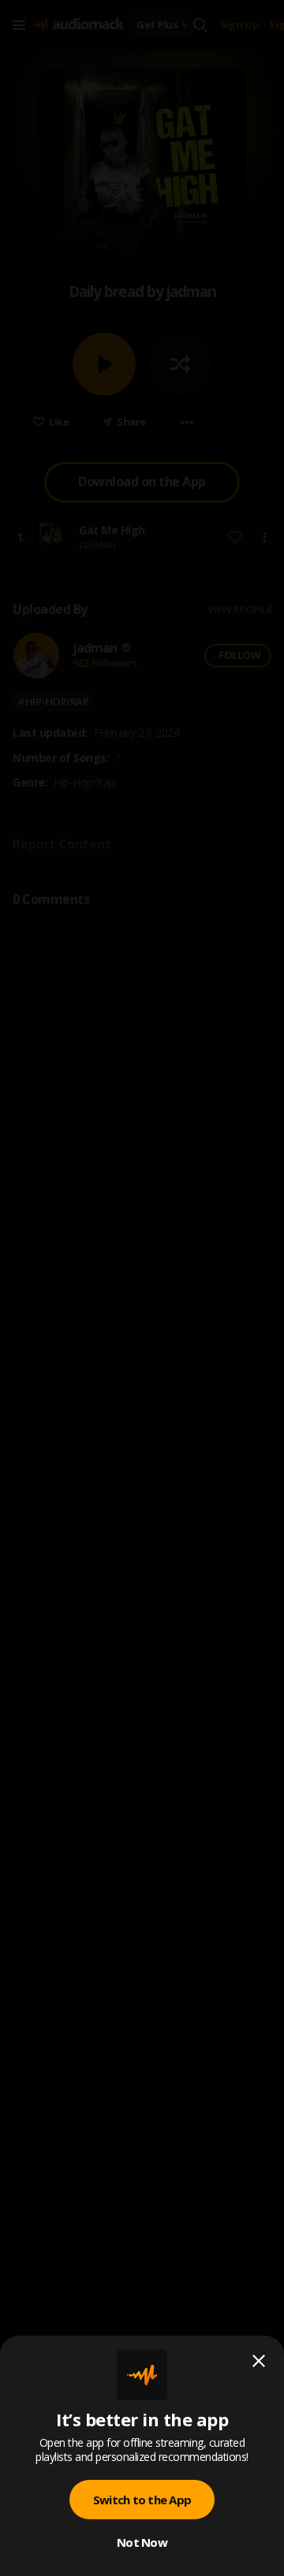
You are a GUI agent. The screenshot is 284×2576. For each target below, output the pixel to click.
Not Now (142, 2542)
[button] (142, 1288)
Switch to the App (142, 2500)
